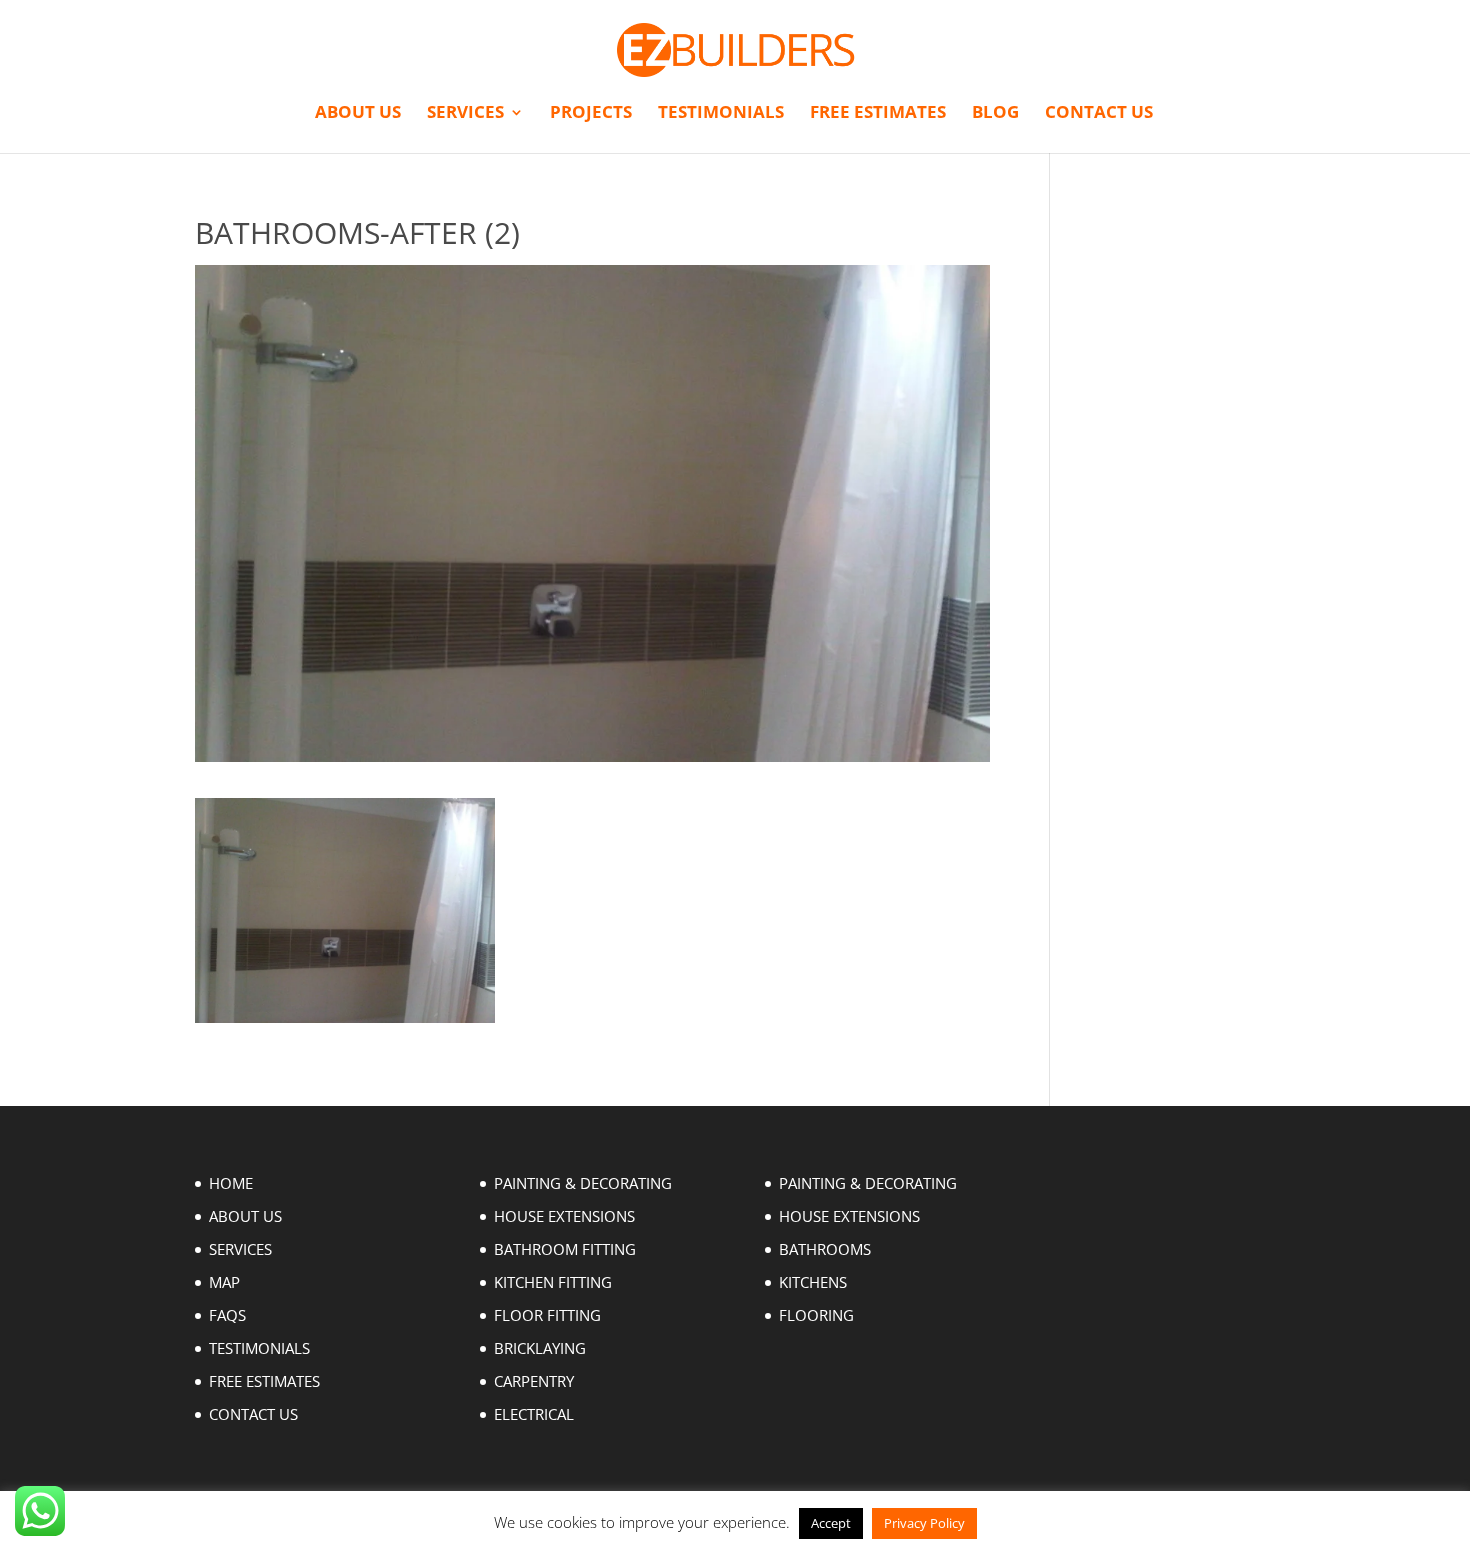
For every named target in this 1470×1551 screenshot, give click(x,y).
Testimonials (721, 114)
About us (358, 114)
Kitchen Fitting (553, 1282)
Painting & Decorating (583, 1183)
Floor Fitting (547, 1315)
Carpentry (534, 1381)
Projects (591, 114)
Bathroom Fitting (565, 1249)
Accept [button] (831, 1523)
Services (465, 114)
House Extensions (564, 1216)
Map (224, 1282)
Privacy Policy (924, 1523)
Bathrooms (825, 1249)
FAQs (227, 1315)
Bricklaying (540, 1348)
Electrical (534, 1414)
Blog (995, 114)
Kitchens (813, 1282)
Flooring (816, 1315)
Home (231, 1183)
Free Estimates (878, 114)
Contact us (1099, 114)
